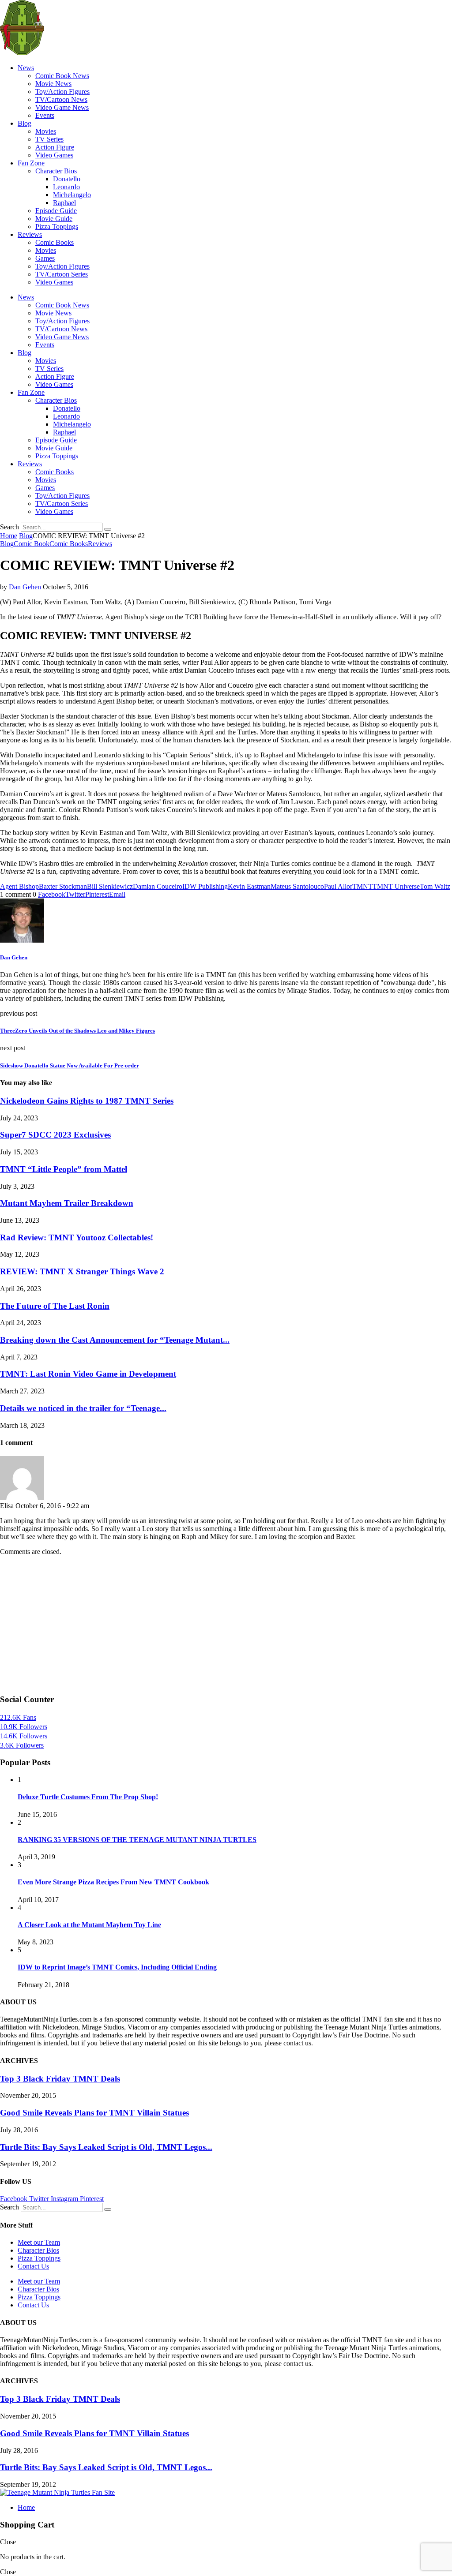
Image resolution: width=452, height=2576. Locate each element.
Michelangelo (72, 195)
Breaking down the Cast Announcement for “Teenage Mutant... (115, 1340)
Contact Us (33, 2266)
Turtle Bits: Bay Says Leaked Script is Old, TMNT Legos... (106, 2147)
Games (45, 258)
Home (9, 536)
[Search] (108, 529)
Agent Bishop (19, 886)
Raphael (64, 203)
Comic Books (55, 242)
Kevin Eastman (249, 886)
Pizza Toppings (57, 227)
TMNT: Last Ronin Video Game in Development (88, 1374)
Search (9, 527)
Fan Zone (31, 163)
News (26, 68)
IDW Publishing (205, 886)
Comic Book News (62, 76)
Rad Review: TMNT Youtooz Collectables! (77, 1237)
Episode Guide (56, 211)
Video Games (54, 155)
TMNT (362, 886)
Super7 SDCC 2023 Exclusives (55, 1135)
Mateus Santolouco (297, 886)
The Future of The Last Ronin (55, 1306)
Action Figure (55, 147)
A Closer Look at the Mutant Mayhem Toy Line (89, 1925)
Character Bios (56, 171)
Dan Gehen (25, 587)
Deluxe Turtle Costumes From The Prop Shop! (88, 1797)
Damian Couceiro (158, 886)
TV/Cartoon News (61, 99)
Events (45, 115)
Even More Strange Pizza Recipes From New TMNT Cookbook (113, 1882)
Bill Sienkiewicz (110, 886)
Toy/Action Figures (62, 92)
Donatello (67, 179)
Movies (46, 131)
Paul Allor (338, 886)
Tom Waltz (435, 886)
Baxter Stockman (63, 886)
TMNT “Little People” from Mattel (64, 1169)
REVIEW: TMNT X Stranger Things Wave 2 (82, 1271)
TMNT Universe (396, 886)
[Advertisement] (226, 1625)
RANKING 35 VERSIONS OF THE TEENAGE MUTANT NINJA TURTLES (137, 1840)
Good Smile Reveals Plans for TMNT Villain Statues (94, 2113)
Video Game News (62, 107)
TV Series (49, 139)
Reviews (30, 234)
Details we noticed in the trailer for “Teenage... (83, 1408)
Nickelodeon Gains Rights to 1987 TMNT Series (87, 1101)
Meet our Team (39, 2242)
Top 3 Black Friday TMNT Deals (60, 2079)
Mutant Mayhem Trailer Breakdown (67, 1203)
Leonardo (66, 187)
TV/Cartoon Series (62, 274)
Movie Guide (54, 219)
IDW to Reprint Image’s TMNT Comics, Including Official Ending (117, 1967)
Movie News (53, 84)
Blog (24, 123)
